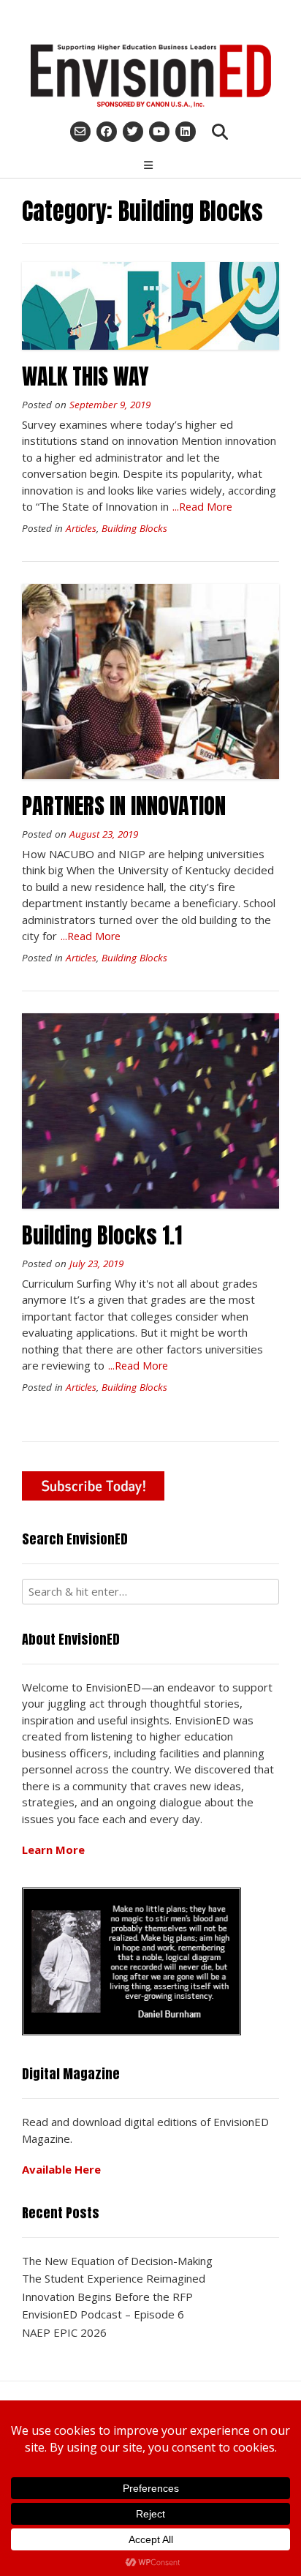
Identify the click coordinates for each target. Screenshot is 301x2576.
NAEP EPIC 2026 (64, 2332)
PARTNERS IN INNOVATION (124, 806)
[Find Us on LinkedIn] (186, 132)
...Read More (202, 507)
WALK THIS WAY (85, 376)
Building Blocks (134, 528)
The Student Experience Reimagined (114, 2278)
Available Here (61, 2169)
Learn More (53, 1850)
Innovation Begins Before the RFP (107, 2297)
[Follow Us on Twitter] (133, 132)
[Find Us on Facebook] (107, 132)
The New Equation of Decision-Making (117, 2261)
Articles (81, 528)
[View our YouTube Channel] (159, 132)
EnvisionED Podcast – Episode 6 (103, 2314)
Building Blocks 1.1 (102, 1235)
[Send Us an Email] (80, 132)
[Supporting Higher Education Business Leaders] (150, 76)
